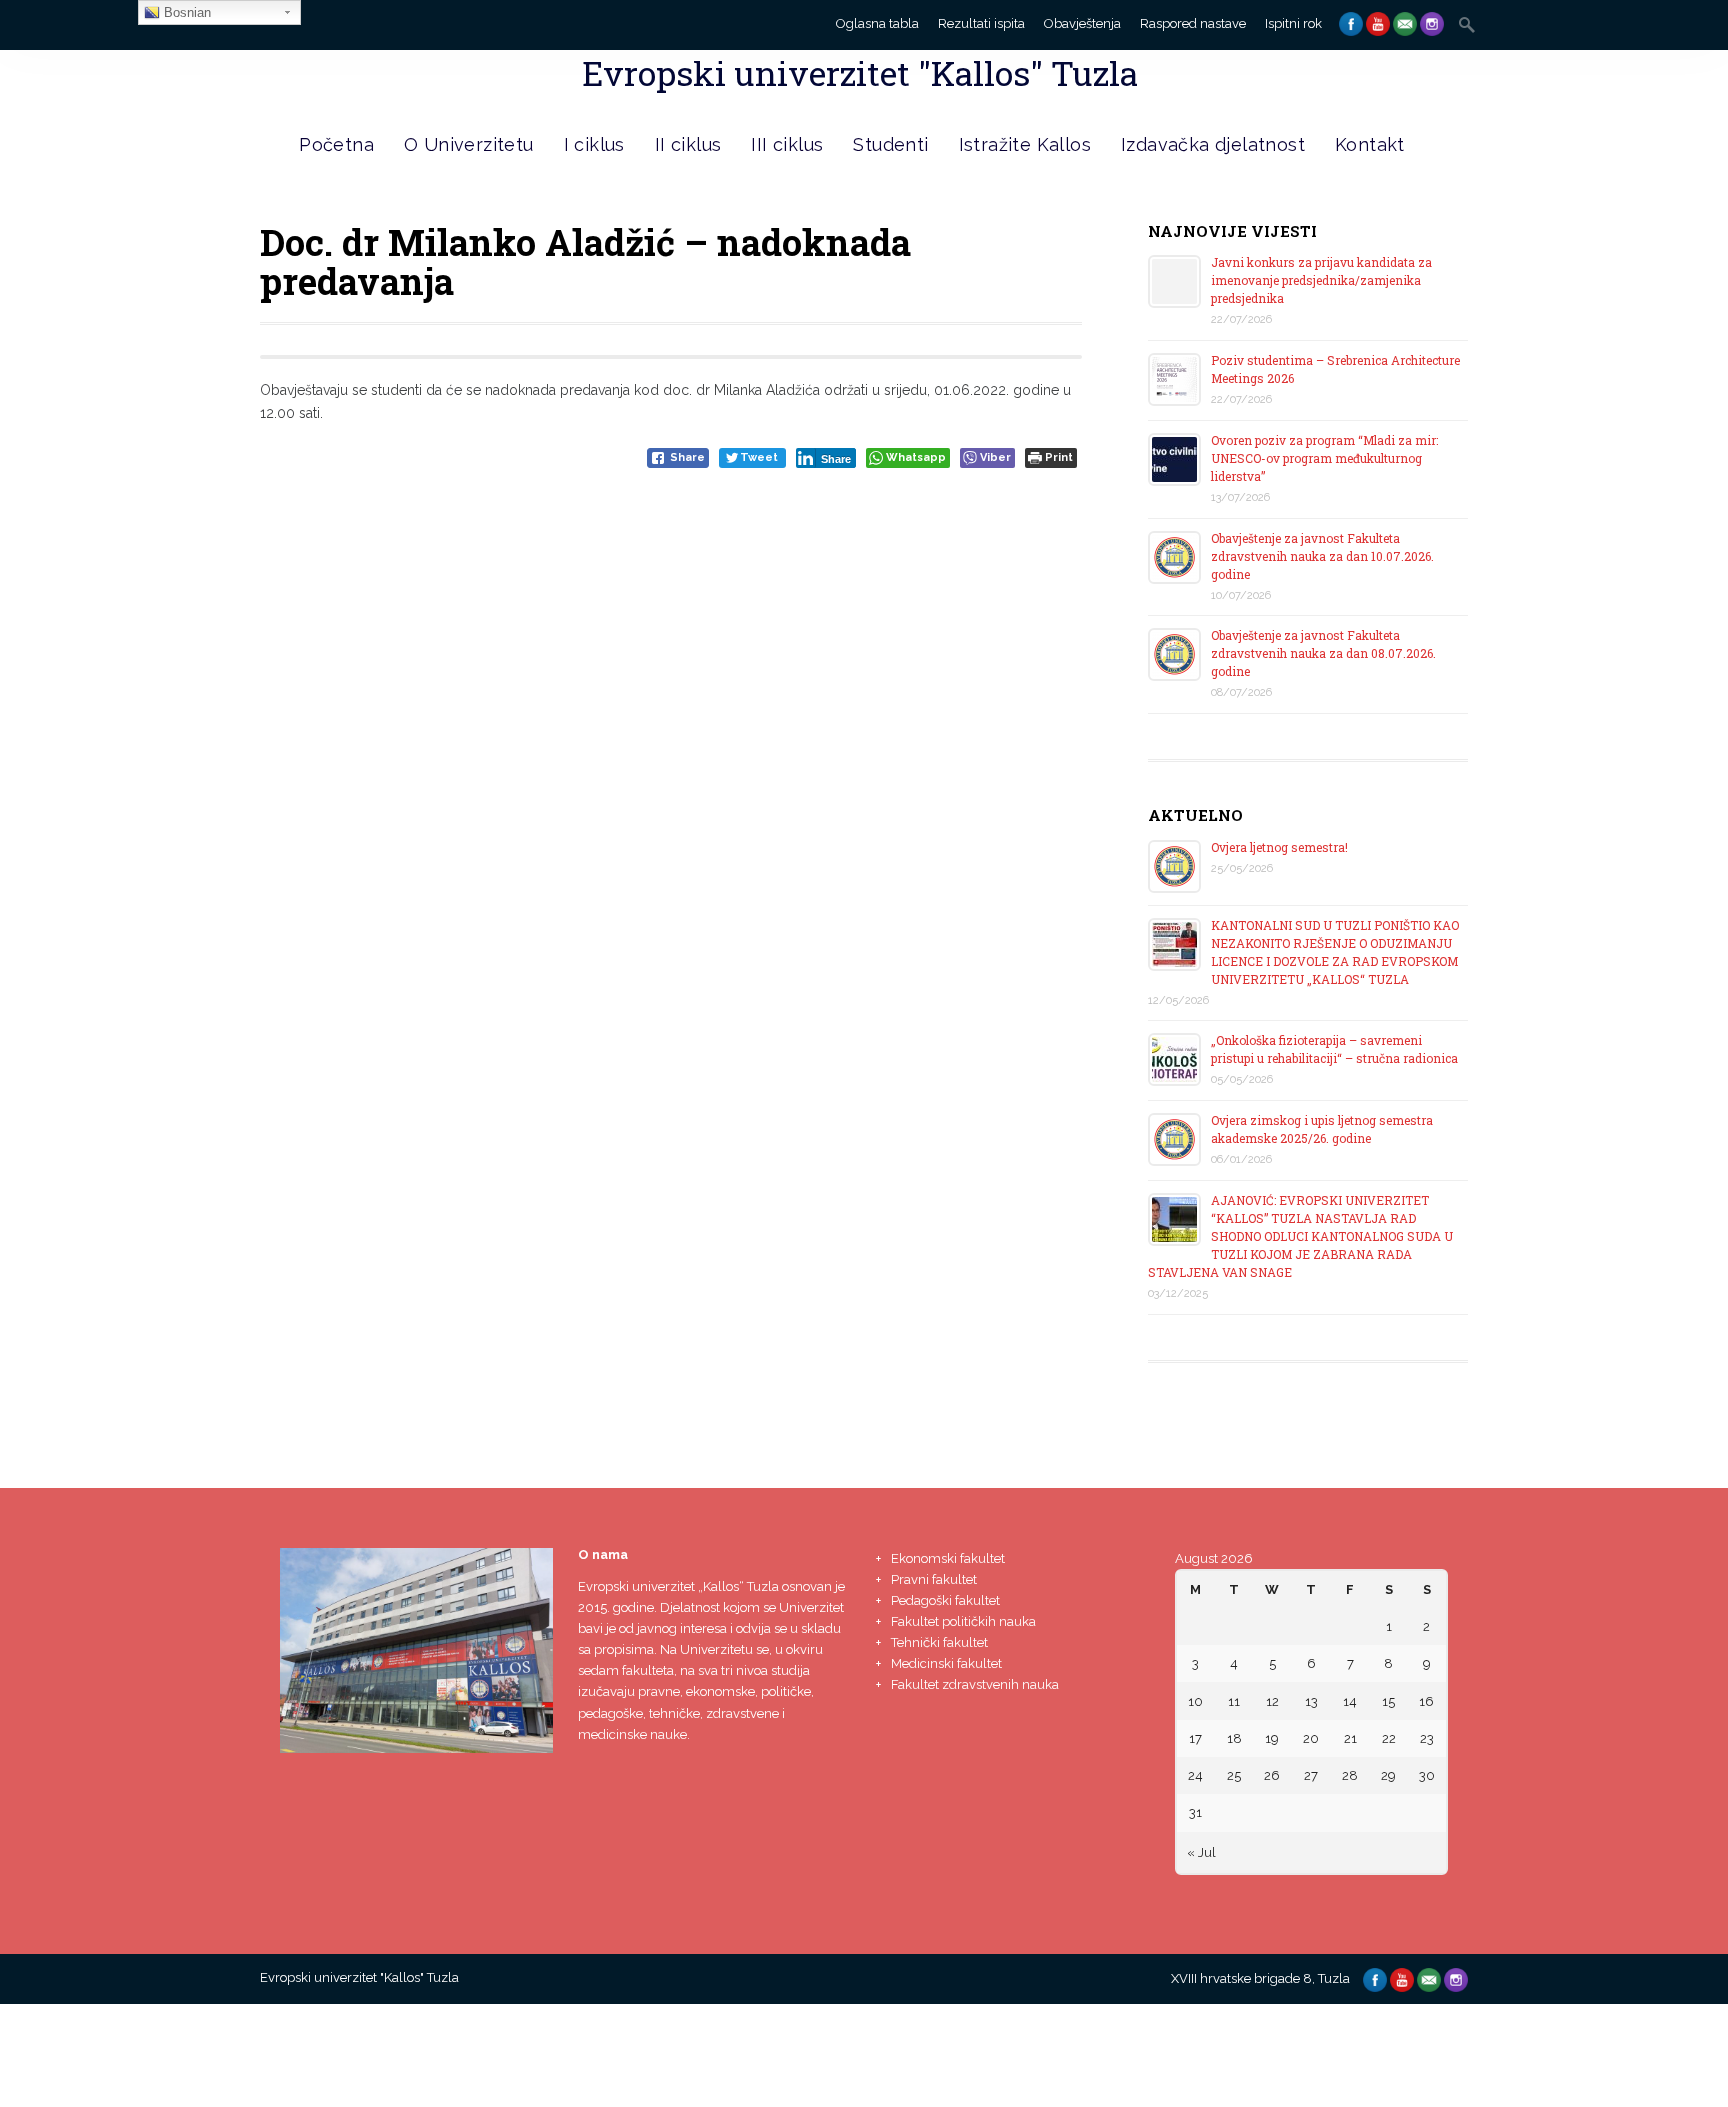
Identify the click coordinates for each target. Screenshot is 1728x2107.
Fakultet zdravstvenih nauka (975, 1684)
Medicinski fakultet (946, 1663)
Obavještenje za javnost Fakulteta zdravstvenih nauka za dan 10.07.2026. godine (1322, 556)
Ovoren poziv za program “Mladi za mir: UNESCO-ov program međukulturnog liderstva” (1324, 458)
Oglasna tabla (877, 23)
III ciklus (787, 144)
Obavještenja (1082, 23)
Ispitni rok (1293, 23)
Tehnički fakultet (939, 1642)
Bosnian (185, 12)
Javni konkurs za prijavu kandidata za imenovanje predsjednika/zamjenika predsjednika (1321, 280)
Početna (336, 144)
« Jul (1201, 1852)
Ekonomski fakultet (948, 1558)
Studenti (890, 144)
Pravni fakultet (934, 1579)
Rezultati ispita (981, 23)
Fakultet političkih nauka (963, 1621)
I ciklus (594, 144)
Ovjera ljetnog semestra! (1279, 847)
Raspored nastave (1193, 23)
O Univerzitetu (469, 144)
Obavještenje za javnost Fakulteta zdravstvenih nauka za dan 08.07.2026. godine (1323, 653)
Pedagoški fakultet (945, 1600)
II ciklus (688, 144)
